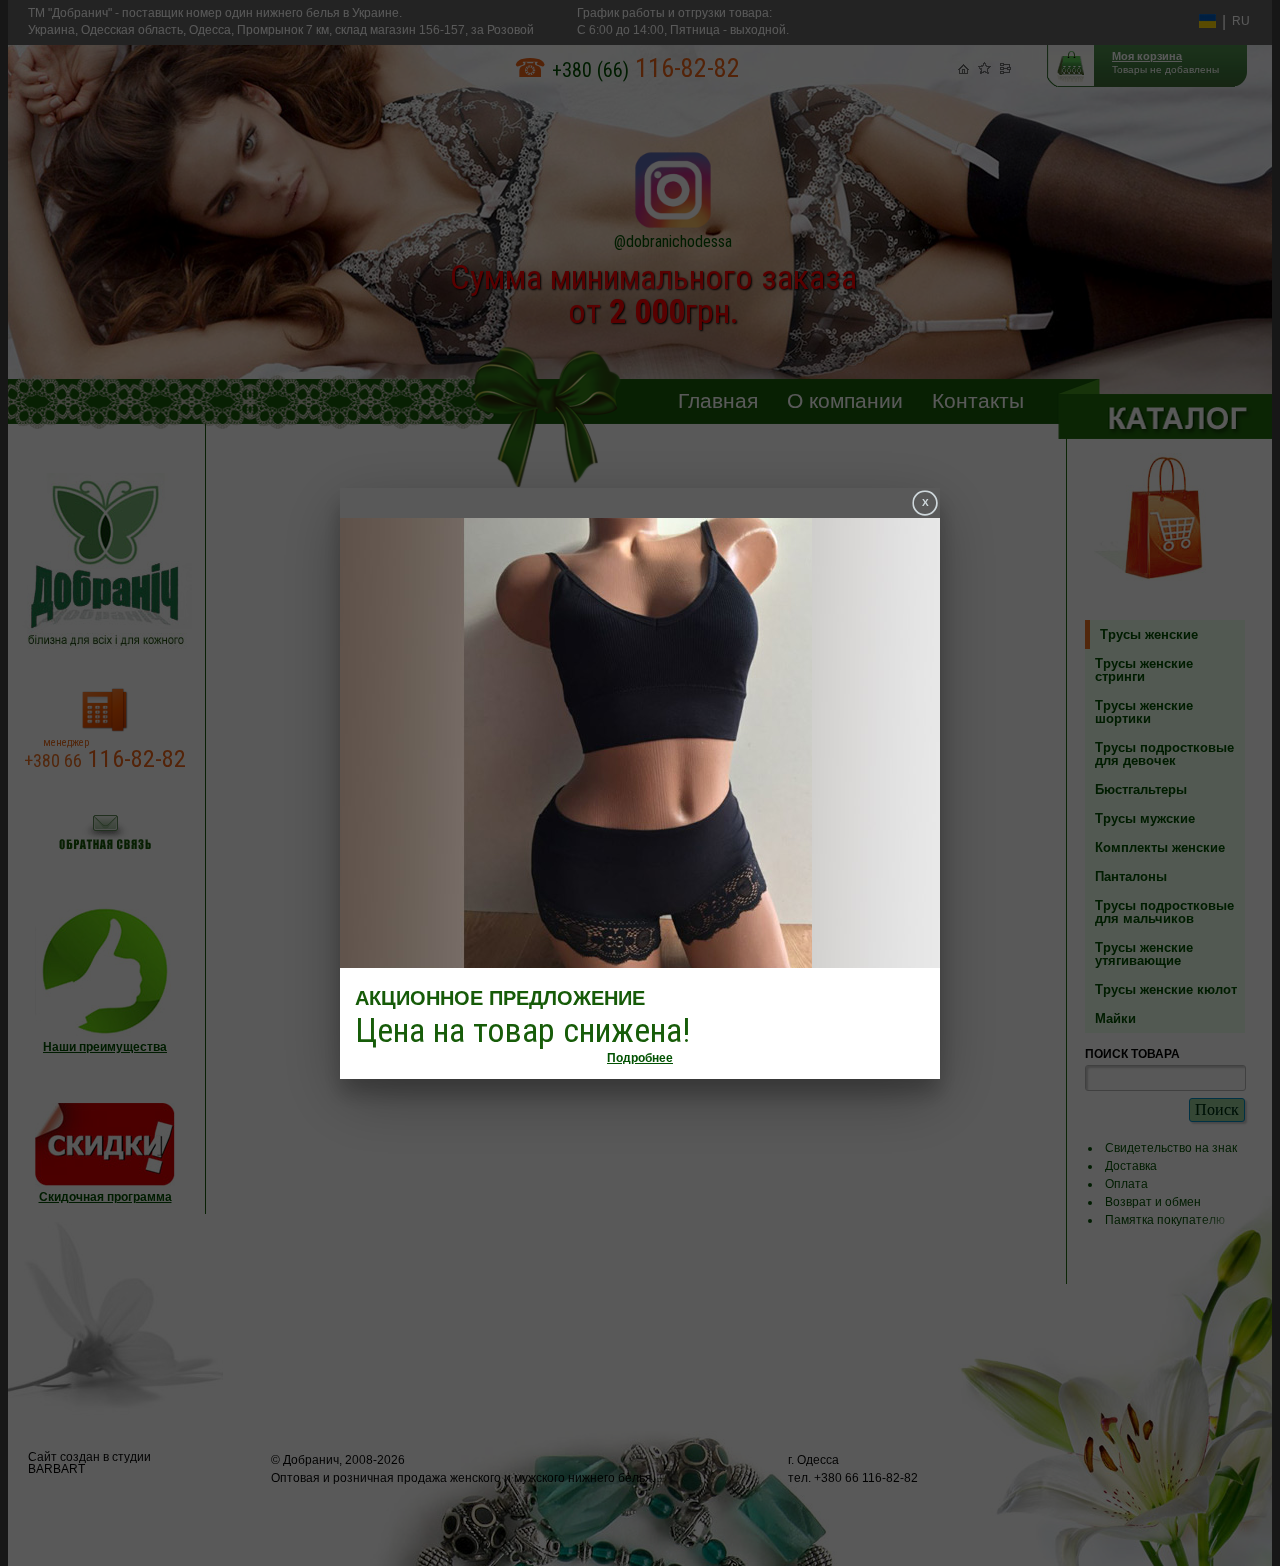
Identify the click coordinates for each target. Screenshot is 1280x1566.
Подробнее (640, 1058)
